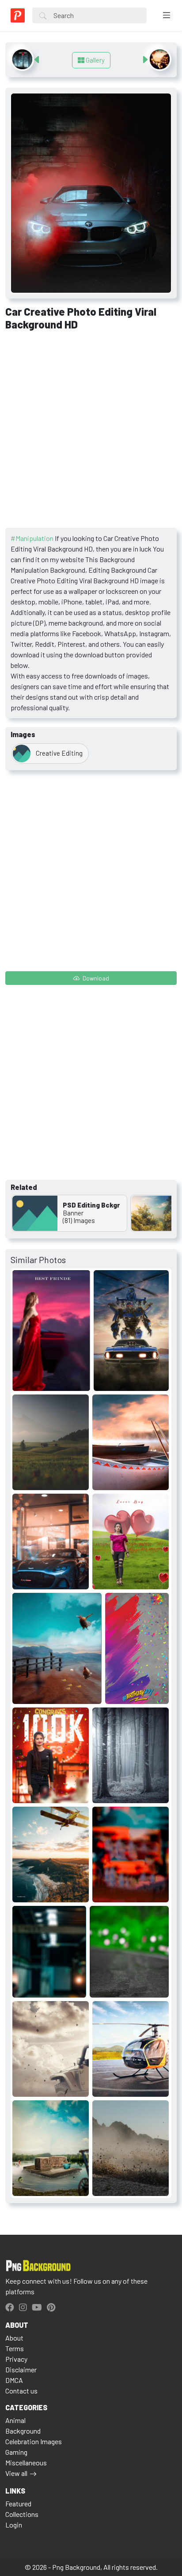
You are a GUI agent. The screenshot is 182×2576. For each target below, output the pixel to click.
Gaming (16, 2452)
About (14, 2338)
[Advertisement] (91, 432)
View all (16, 2473)
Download (95, 978)
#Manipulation (32, 538)
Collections (22, 2514)
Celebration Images (34, 2441)
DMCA (14, 2380)
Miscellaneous (26, 2462)
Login (14, 2525)
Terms (15, 2348)
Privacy (16, 2359)
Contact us (21, 2391)
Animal (15, 2420)
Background (23, 2431)
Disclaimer (21, 2369)
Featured (18, 2503)
